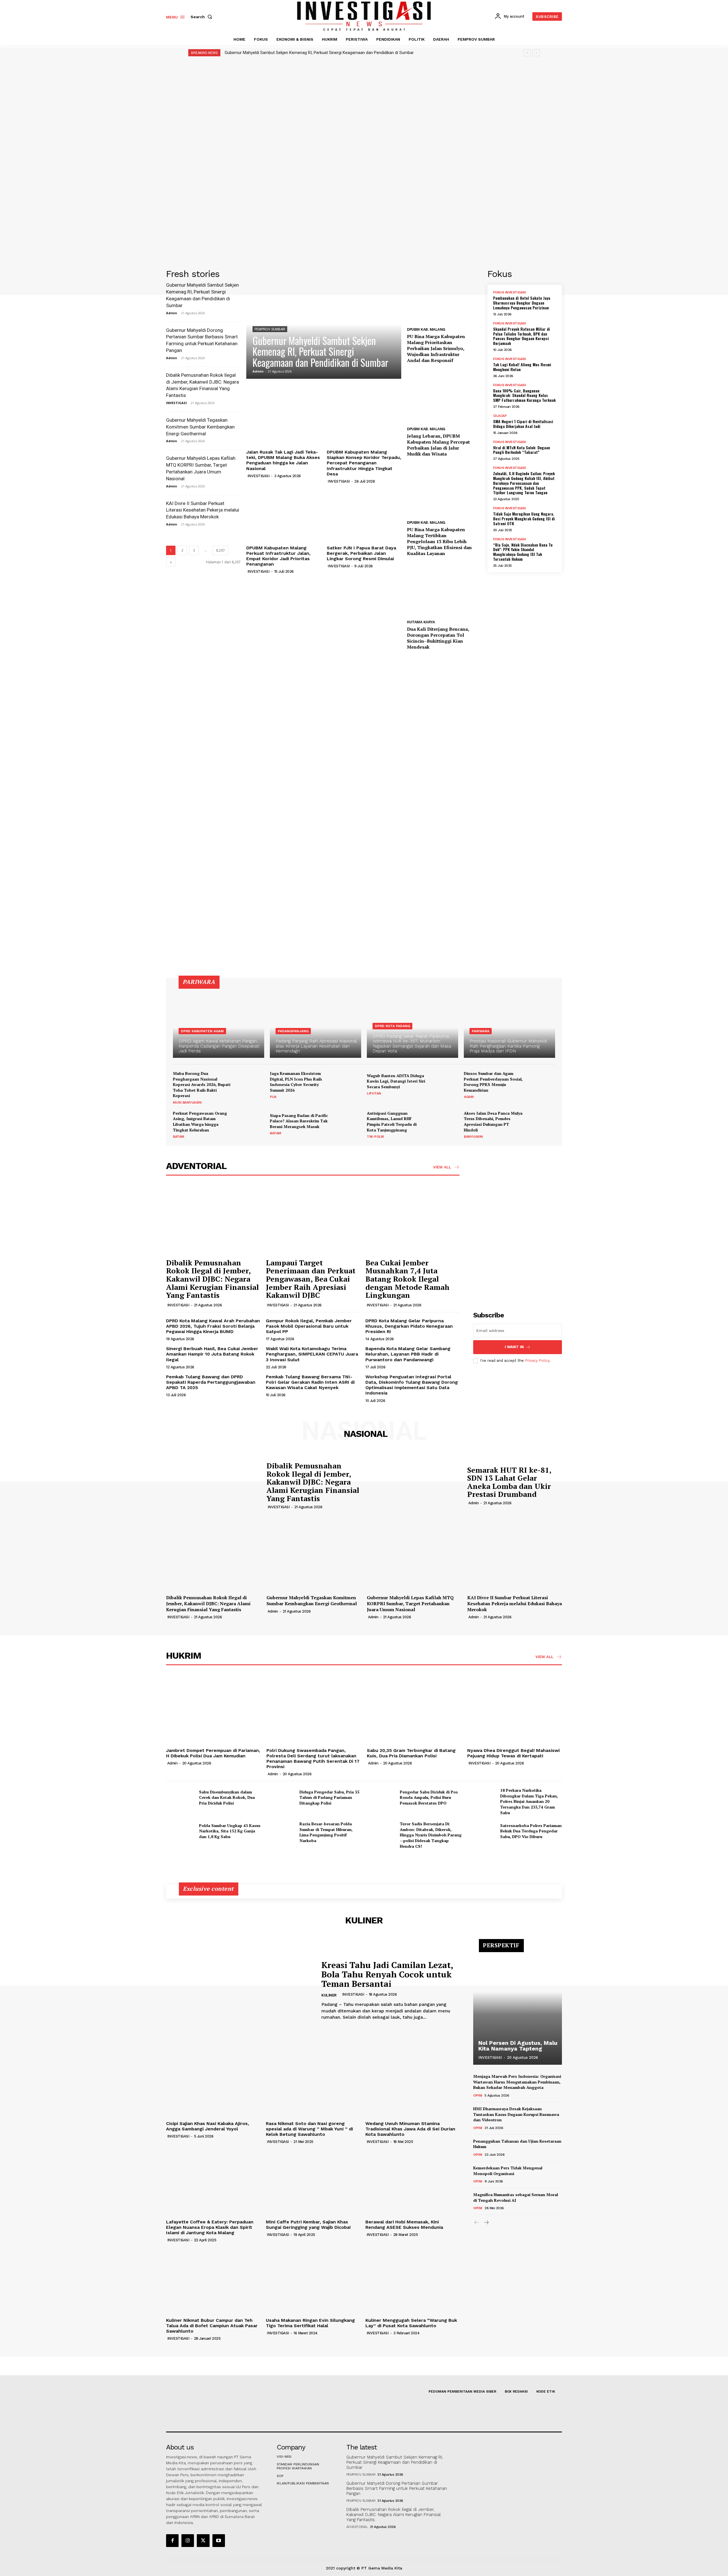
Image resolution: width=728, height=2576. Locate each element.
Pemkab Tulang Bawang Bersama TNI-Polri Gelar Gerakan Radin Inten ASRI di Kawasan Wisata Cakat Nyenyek (310, 1382)
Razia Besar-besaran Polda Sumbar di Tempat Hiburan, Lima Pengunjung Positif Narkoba (326, 1832)
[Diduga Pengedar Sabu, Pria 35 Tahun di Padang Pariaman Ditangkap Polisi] (281, 1797)
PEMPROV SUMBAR (270, 329)
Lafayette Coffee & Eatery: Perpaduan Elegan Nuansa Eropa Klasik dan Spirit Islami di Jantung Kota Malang (210, 2227)
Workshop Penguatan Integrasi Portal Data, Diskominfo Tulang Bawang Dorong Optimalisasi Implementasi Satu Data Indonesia (412, 1385)
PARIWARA (481, 1031)
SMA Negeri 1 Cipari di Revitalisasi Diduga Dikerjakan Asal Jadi (523, 424)
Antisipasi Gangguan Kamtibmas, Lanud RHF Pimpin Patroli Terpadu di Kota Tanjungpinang (392, 1122)
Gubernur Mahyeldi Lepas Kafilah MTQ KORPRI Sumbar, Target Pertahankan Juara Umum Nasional (410, 1603)
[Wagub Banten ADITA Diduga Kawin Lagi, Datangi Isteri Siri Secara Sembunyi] (444, 1084)
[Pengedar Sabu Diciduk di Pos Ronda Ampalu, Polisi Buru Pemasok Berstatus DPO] (381, 1797)
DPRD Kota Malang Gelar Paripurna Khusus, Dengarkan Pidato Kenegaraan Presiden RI (409, 1326)
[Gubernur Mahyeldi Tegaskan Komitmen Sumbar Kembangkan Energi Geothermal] (314, 1557)
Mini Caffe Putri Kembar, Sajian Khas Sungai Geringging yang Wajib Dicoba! (308, 2225)
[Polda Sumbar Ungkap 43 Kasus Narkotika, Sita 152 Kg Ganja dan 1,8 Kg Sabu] (180, 1831)
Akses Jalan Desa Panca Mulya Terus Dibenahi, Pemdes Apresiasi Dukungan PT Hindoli (493, 1122)
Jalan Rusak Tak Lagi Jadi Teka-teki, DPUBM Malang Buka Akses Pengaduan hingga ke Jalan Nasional (283, 460)
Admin (172, 313)
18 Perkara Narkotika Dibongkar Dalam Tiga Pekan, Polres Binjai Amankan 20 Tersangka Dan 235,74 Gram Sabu (529, 1801)
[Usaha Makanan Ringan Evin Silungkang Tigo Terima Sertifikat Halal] (313, 2280)
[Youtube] (219, 2540)
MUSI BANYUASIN (187, 1102)
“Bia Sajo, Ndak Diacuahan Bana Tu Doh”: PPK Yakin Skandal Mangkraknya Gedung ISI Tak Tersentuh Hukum (523, 552)
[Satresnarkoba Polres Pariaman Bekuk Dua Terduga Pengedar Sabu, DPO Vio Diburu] (481, 1831)
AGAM (469, 1097)
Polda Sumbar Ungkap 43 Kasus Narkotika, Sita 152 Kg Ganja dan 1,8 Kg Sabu (230, 1831)
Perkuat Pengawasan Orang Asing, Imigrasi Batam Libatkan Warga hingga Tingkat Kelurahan (200, 1122)
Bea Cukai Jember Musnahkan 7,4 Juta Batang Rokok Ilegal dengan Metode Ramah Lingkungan (408, 1279)
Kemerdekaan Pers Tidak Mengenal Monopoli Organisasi (508, 2171)
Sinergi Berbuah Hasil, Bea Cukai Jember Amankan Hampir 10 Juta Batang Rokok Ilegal (212, 1354)
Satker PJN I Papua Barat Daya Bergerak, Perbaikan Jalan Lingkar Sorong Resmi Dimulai (361, 553)
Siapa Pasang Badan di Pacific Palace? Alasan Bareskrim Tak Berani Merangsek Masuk (299, 1121)
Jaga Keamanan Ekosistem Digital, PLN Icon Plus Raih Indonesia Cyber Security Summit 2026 (296, 1082)
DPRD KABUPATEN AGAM (202, 1031)
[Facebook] (172, 2540)
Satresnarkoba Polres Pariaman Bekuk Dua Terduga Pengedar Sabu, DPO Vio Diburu (531, 1831)
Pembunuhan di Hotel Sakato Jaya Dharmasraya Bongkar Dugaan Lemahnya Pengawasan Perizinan (522, 303)
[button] (202, 17)
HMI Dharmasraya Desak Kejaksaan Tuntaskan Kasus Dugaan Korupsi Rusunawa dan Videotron (516, 2114)
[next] (536, 53)
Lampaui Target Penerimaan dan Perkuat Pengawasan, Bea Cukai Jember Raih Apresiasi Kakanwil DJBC (311, 1279)
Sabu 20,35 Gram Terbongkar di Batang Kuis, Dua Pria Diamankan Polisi (411, 1753)
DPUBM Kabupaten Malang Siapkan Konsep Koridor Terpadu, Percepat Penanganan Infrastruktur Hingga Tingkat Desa (364, 463)
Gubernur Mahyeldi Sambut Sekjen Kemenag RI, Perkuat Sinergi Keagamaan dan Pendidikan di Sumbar (319, 53)
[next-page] (171, 562)
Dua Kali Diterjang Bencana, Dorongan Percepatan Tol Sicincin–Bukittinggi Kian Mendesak (438, 638)
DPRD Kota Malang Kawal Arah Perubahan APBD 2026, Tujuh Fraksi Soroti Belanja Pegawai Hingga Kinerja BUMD (213, 1326)
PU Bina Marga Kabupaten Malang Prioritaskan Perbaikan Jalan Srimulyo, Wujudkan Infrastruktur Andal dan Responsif (436, 348)
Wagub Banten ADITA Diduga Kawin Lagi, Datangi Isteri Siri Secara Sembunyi (396, 1081)
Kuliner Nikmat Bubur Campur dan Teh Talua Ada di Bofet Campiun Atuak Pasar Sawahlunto (212, 2326)
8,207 (221, 550)
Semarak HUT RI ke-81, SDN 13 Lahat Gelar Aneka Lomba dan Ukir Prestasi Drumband (509, 1482)
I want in (514, 1347)
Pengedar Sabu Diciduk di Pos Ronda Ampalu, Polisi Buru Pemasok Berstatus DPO (429, 1797)
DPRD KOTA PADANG (392, 1026)
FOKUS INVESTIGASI (510, 292)
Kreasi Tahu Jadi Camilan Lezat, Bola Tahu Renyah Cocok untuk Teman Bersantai (387, 1974)
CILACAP (500, 416)
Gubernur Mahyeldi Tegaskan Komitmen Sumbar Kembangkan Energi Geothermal (200, 427)
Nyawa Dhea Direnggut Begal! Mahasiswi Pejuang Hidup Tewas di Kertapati (513, 1753)
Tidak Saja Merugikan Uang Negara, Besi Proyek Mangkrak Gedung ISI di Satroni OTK (524, 519)
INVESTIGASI (176, 403)
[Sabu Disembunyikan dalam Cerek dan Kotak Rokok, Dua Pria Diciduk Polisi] (180, 1797)
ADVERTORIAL (357, 2527)
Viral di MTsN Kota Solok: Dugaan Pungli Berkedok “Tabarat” (522, 450)
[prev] (527, 53)
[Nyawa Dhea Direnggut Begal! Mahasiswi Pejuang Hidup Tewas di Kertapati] (515, 1710)
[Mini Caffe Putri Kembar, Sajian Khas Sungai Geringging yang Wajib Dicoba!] (313, 2181)
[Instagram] (188, 2540)
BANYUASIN (473, 1137)
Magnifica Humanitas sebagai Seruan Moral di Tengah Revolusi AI (516, 2197)
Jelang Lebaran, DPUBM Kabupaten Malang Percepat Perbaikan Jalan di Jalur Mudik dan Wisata (438, 445)
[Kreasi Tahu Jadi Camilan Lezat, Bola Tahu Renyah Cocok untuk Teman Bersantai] (239, 1990)
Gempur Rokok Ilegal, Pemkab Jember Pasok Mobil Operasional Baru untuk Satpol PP (309, 1326)
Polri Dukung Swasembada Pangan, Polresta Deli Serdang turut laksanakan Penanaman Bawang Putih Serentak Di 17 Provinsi (313, 1759)
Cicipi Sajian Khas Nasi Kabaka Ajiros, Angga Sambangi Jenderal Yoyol (208, 2126)
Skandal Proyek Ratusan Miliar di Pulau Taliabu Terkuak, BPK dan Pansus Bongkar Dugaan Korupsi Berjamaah (522, 336)
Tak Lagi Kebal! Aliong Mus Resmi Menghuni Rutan (522, 367)
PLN (273, 1097)
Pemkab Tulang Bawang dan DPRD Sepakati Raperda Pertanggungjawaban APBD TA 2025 (211, 1382)
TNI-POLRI (375, 1137)
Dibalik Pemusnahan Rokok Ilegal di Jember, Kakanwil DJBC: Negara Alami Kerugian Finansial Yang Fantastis (212, 1279)
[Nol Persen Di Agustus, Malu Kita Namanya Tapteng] (518, 2005)
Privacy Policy (537, 1361)
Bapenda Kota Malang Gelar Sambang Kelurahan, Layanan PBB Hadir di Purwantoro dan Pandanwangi (408, 1354)
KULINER (329, 1995)
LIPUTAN (374, 1093)
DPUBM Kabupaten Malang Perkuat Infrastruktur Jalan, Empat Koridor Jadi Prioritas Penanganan (278, 556)
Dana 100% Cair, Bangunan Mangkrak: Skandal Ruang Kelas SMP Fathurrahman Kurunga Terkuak (524, 395)
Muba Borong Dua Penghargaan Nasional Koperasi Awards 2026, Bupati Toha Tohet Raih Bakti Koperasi (202, 1084)
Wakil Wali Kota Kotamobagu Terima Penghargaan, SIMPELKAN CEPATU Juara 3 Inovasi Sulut (312, 1354)
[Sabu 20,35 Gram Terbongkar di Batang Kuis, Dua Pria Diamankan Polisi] (414, 1710)
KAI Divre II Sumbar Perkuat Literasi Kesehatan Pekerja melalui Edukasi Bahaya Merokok (203, 510)
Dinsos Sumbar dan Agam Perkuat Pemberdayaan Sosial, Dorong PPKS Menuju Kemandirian (493, 1082)
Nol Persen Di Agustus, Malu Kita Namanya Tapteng (518, 2046)
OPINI (478, 2095)
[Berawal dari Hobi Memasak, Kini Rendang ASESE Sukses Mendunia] (412, 2181)
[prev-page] (477, 2223)
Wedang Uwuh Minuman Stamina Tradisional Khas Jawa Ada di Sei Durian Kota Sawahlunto (410, 2129)
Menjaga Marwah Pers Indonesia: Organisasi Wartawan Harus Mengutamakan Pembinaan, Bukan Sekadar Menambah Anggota (517, 2082)
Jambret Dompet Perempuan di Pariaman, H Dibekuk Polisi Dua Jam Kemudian (213, 1753)
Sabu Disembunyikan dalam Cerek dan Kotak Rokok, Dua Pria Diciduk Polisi (227, 1797)
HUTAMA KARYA (421, 622)
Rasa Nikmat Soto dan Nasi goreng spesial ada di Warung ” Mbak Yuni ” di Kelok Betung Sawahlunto (309, 2129)
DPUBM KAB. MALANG (426, 329)
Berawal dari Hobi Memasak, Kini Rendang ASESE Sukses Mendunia (404, 2225)
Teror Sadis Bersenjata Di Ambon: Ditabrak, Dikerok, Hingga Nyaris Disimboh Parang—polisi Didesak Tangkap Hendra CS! (431, 1835)
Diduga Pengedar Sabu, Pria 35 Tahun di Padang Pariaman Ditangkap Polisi (329, 1797)
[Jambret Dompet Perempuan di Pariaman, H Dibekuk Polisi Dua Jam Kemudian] (213, 1710)
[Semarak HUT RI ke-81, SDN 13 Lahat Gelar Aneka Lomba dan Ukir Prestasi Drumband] (414, 1485)
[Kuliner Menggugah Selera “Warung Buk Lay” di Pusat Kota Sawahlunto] (412, 2280)
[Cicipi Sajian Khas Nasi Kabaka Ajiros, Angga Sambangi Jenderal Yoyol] (213, 2083)
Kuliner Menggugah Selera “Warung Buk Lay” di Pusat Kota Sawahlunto (411, 2323)
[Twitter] (203, 2540)
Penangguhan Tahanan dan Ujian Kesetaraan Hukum (517, 2144)
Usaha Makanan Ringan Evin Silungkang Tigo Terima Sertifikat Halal (310, 2323)
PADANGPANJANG (293, 1031)
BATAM (179, 1137)
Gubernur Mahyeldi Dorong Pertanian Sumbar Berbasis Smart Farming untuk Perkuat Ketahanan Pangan (397, 2488)
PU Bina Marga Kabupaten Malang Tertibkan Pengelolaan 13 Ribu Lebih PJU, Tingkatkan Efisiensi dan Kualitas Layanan (439, 541)
